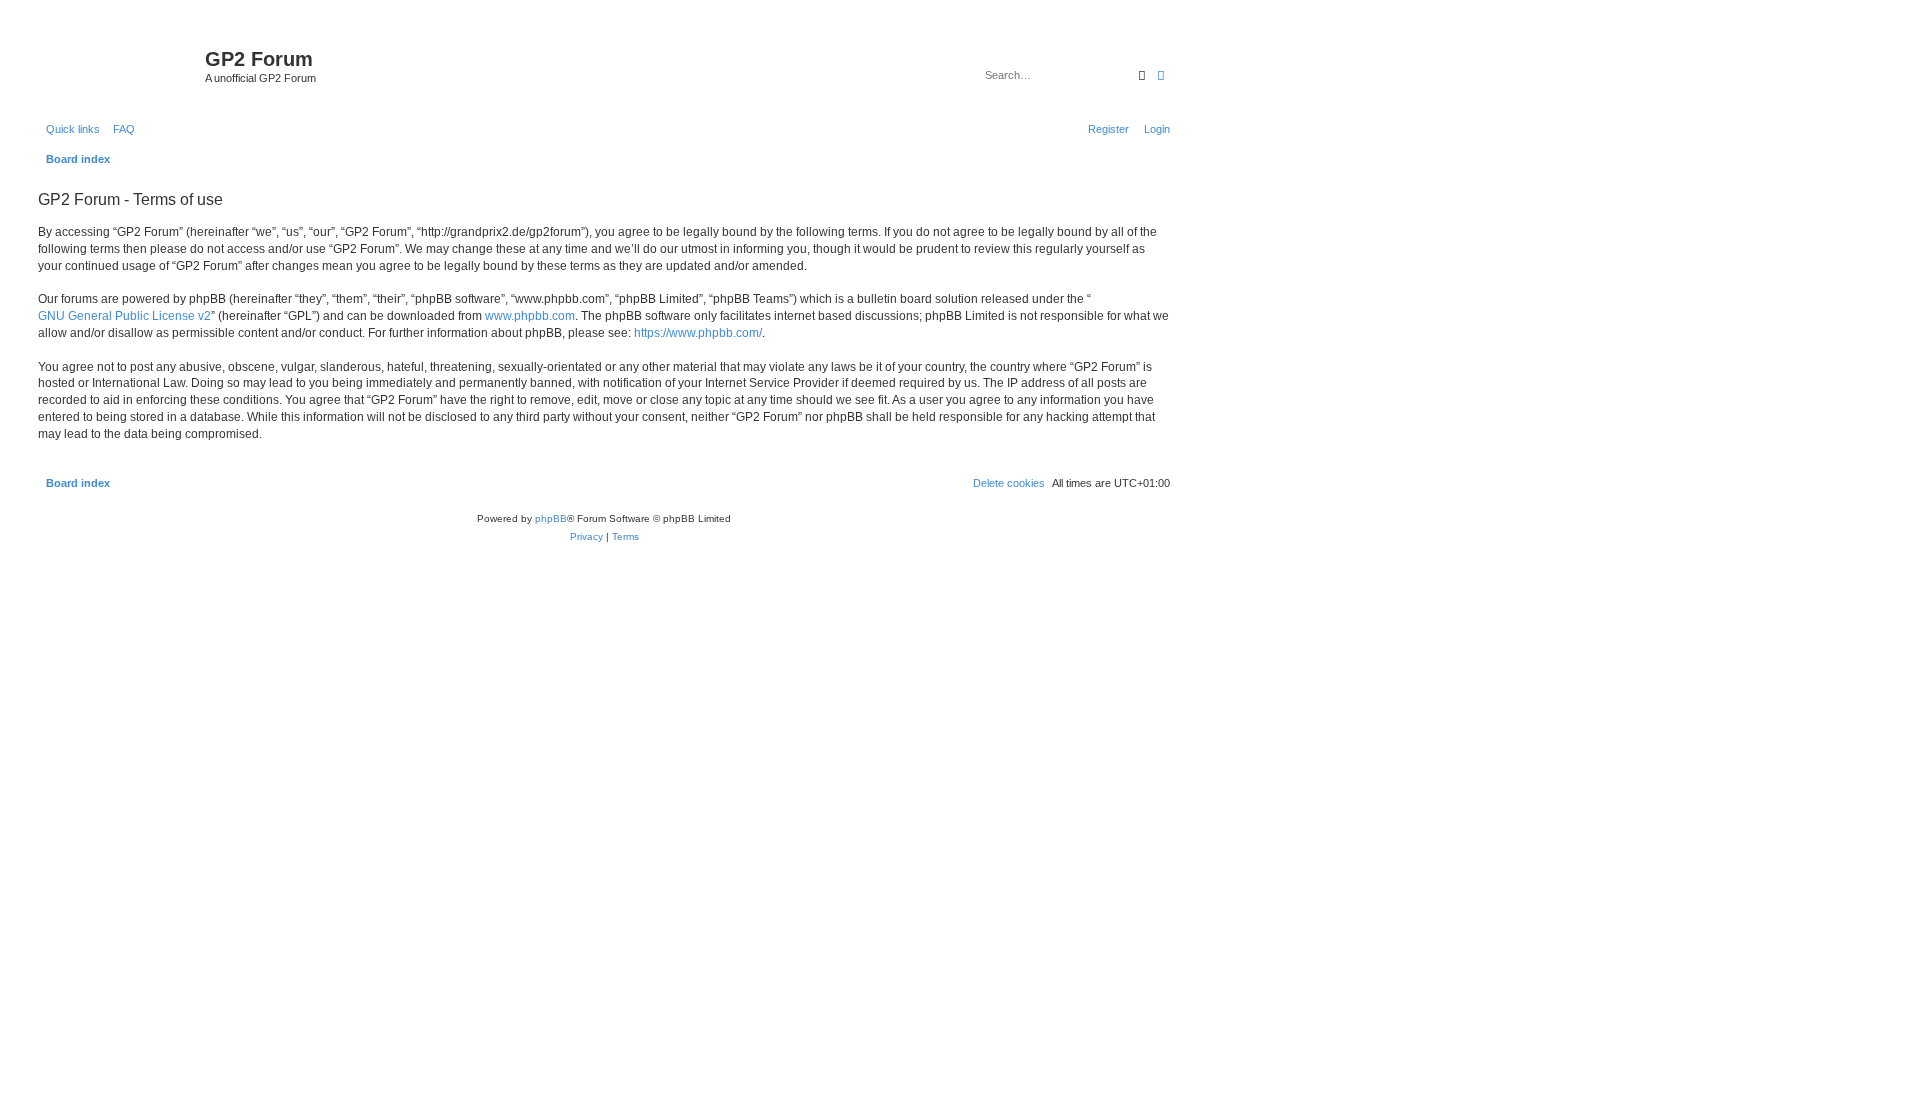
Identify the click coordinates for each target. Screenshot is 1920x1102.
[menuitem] (120, 129)
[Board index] (119, 65)
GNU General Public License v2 (124, 316)
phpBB (551, 518)
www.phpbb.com (530, 316)
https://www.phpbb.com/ (698, 333)
